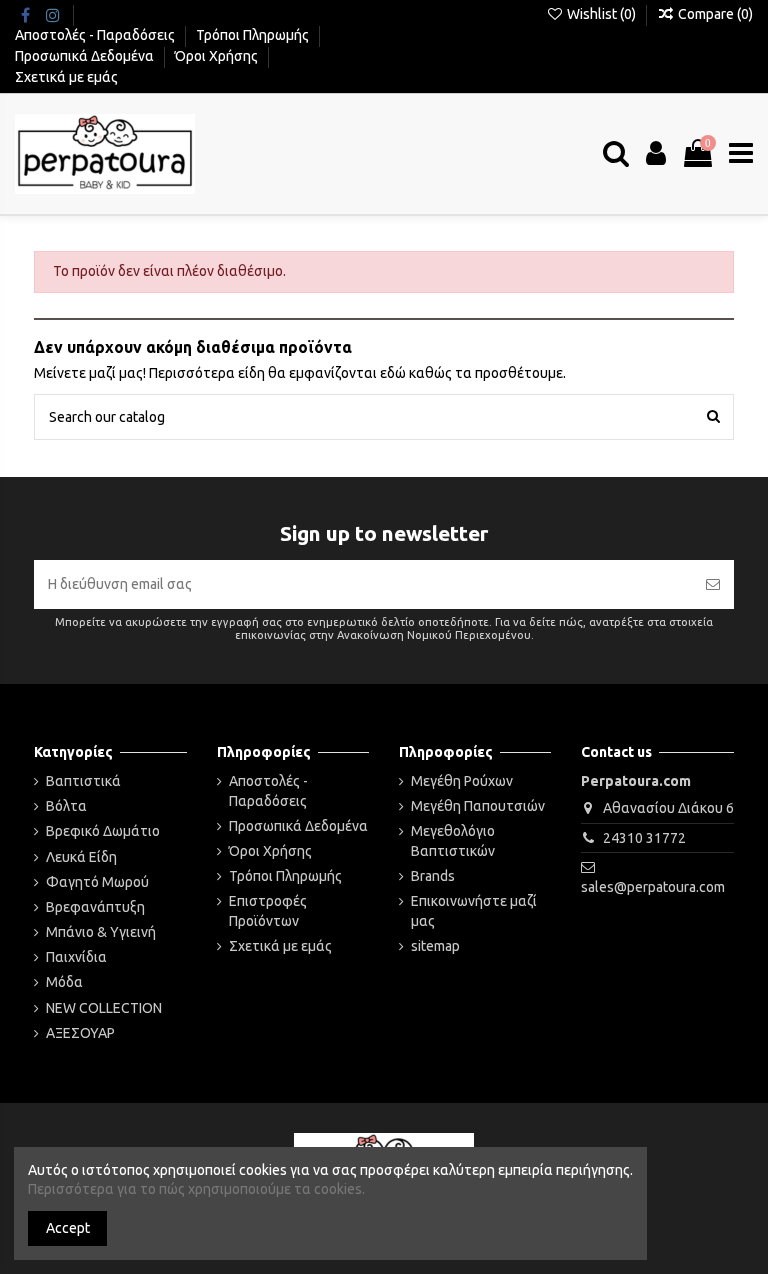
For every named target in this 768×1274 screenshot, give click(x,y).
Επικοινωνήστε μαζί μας (474, 911)
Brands (433, 876)
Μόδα (64, 982)
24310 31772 (644, 838)
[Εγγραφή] (713, 584)
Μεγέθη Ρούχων (462, 781)
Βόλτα (66, 806)
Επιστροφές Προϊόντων (268, 911)
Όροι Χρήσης (218, 56)
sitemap (435, 946)
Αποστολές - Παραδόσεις (96, 35)
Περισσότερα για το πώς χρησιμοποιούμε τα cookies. (196, 1189)
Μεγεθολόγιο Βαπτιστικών (453, 841)
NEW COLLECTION (104, 1008)
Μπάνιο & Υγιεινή (101, 932)
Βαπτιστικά (83, 781)
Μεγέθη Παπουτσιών (478, 806)
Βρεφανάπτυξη (95, 907)
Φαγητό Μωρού (97, 882)
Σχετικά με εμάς (66, 77)
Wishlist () (601, 14)
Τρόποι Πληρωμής (254, 35)
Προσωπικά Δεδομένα (86, 56)
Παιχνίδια (76, 957)
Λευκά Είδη (81, 857)
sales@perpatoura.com (653, 887)
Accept (68, 1228)
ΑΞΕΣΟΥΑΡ (80, 1033)
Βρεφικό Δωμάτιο (103, 831)
